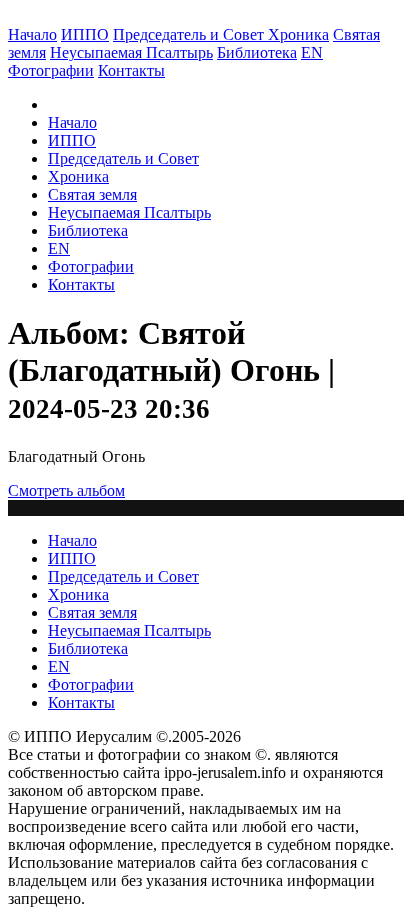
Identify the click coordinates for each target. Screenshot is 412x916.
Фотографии (91, 266)
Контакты (81, 284)
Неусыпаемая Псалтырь (131, 52)
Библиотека (257, 52)
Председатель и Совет (190, 34)
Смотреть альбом (66, 490)
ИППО (85, 34)
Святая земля (92, 194)
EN (312, 52)
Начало (32, 34)
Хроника (298, 34)
